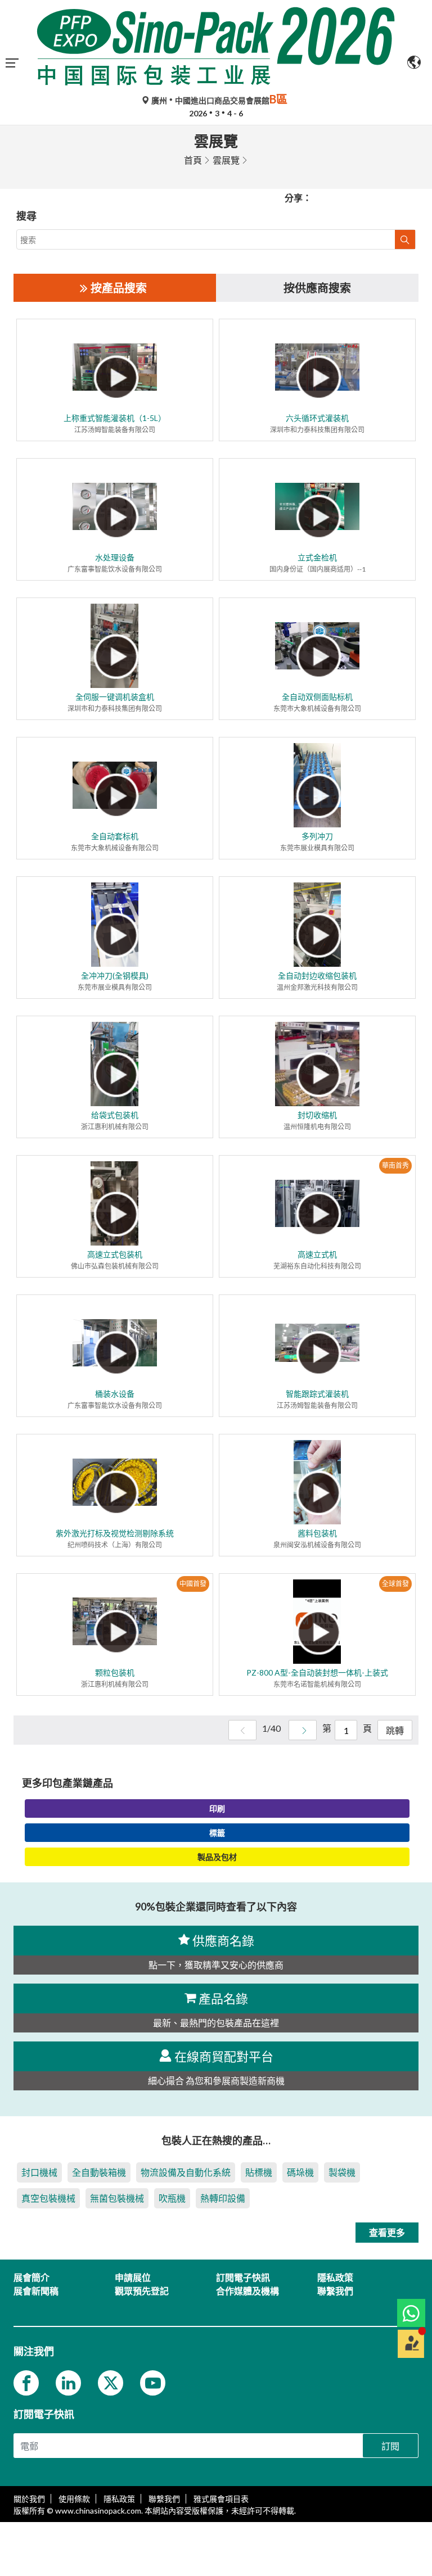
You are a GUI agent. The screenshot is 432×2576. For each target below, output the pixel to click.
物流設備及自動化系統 (186, 2172)
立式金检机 (317, 557)
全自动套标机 (115, 836)
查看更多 (387, 2232)
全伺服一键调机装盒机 (115, 697)
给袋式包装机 (115, 1115)
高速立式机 (317, 1254)
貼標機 (259, 2172)
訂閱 (390, 2446)
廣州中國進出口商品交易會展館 (219, 100)
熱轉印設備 (223, 2198)
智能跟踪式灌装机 (317, 1394)
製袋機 (342, 2172)
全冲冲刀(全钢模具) (115, 975)
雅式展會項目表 (221, 2499)
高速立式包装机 (115, 1254)
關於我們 (29, 2499)
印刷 (217, 1808)
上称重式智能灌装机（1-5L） (115, 418)
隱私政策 (119, 2499)
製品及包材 (217, 1857)
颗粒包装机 (115, 1672)
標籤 (217, 1833)
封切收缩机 (317, 1115)
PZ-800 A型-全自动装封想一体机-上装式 (317, 1672)
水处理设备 (115, 557)
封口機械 (39, 2172)
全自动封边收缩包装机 (317, 975)
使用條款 (74, 2499)
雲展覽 (226, 160)
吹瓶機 (172, 2198)
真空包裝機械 (48, 2198)
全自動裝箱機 (99, 2172)
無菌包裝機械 (117, 2198)
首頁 (193, 160)
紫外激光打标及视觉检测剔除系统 (115, 1533)
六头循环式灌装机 (317, 418)
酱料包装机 (317, 1533)
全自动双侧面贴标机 (317, 697)
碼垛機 (300, 2172)
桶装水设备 (115, 1394)
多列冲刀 (317, 836)
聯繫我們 (164, 2499)
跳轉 (395, 1730)
